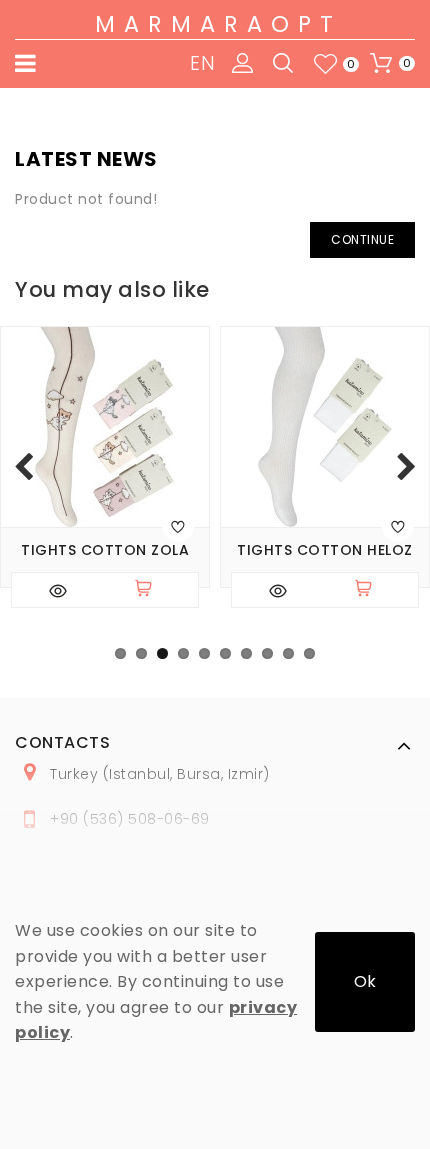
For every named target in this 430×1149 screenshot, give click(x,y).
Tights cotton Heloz (325, 550)
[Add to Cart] (152, 590)
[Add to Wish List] (178, 526)
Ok (365, 981)
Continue (362, 239)
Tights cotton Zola (105, 550)
